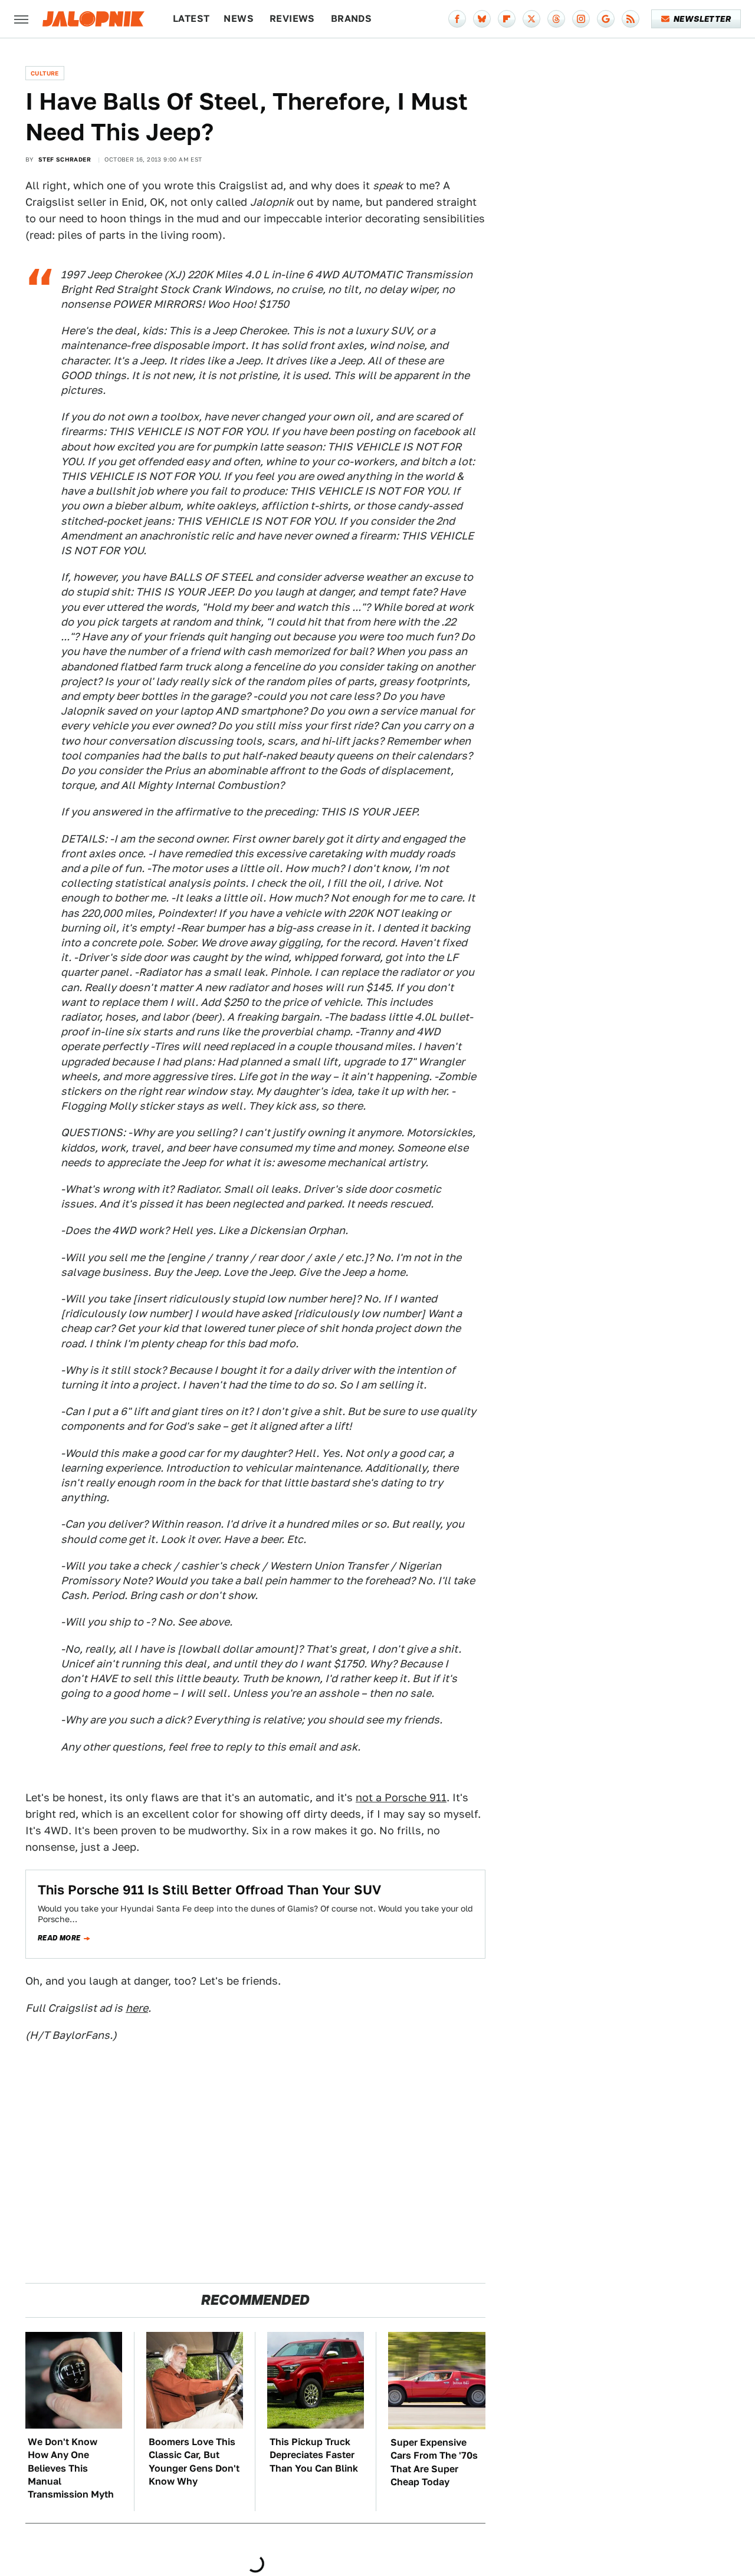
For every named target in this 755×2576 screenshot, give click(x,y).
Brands (351, 19)
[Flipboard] (507, 19)
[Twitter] (531, 19)
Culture (45, 73)
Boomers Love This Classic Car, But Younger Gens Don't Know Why (194, 2462)
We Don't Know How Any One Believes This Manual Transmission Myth (71, 2468)
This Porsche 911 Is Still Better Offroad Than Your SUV (209, 1890)
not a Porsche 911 (401, 1797)
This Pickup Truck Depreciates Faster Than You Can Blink (314, 2455)
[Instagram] (581, 19)
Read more (59, 1938)
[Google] (606, 19)
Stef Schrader (65, 159)
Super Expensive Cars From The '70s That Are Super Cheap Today (434, 2462)
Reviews (292, 19)
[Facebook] (457, 19)
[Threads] (556, 19)
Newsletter (702, 19)
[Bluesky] (482, 19)
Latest (191, 19)
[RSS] (631, 19)
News (239, 19)
